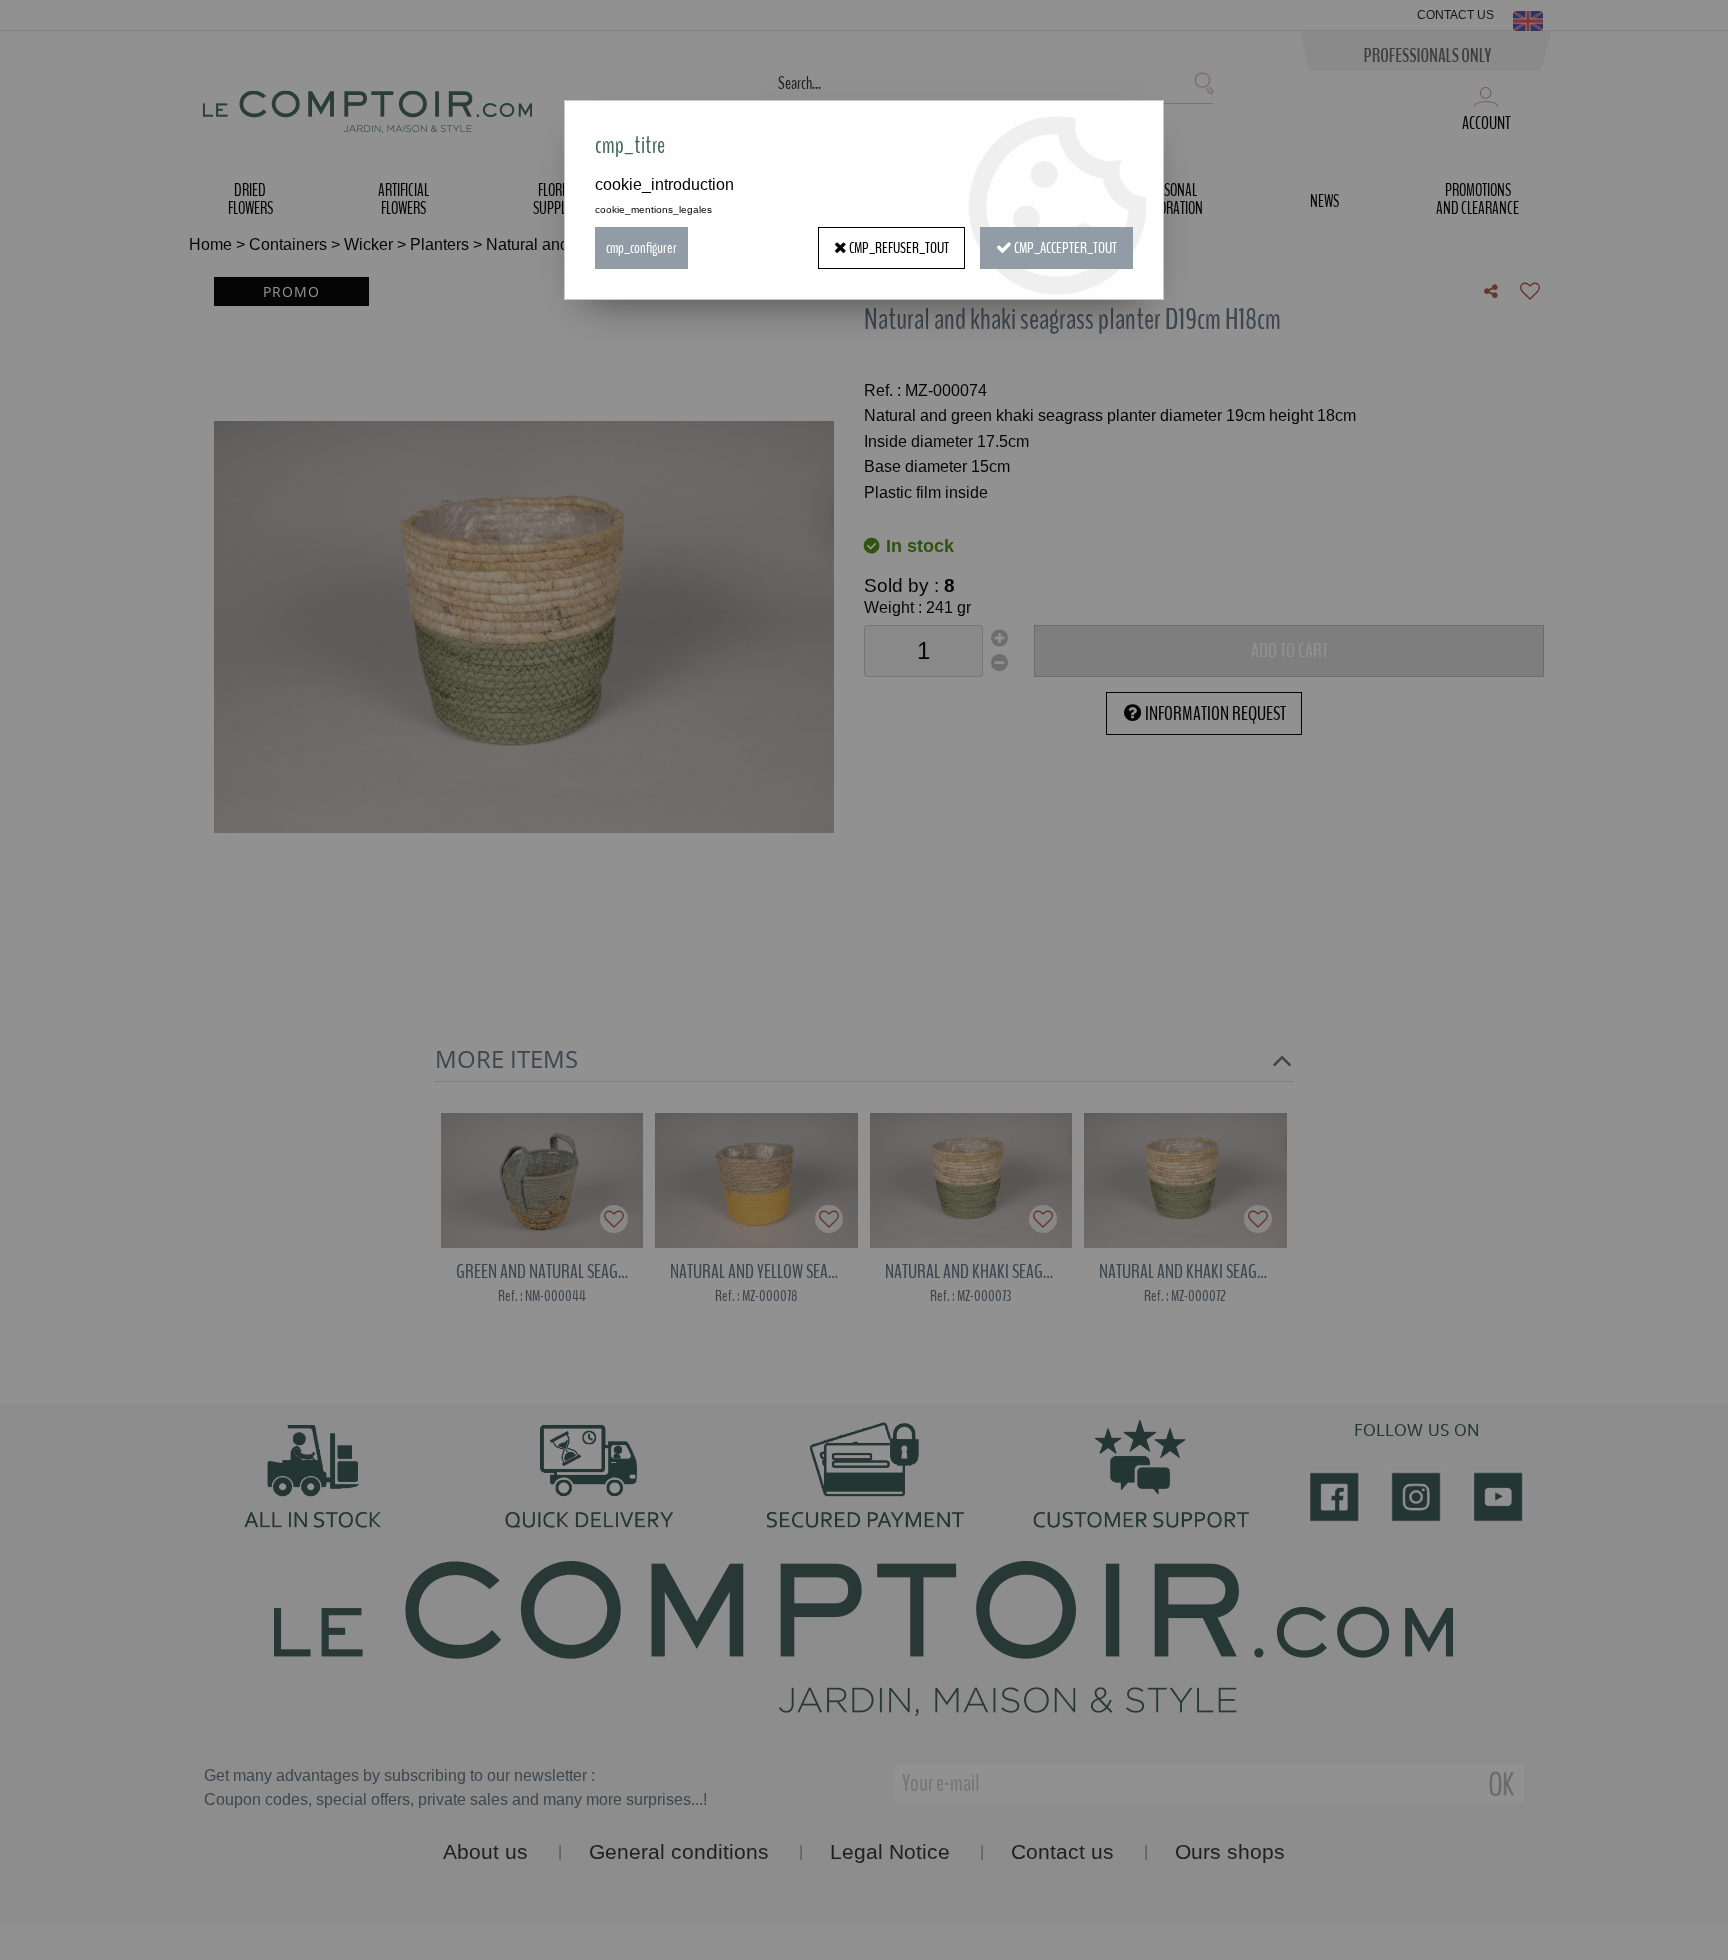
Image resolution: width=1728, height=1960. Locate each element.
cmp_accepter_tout (1064, 248)
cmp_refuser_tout (898, 248)
